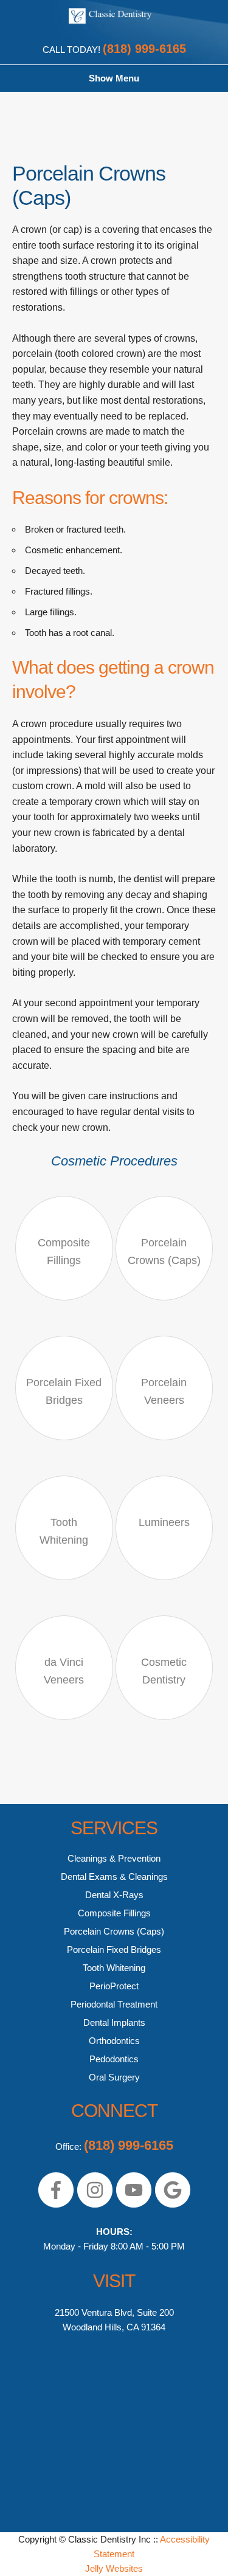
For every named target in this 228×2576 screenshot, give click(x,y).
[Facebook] (56, 2205)
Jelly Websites (114, 2568)
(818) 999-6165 (144, 49)
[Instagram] (95, 2205)
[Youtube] (134, 2205)
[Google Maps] (173, 2205)
